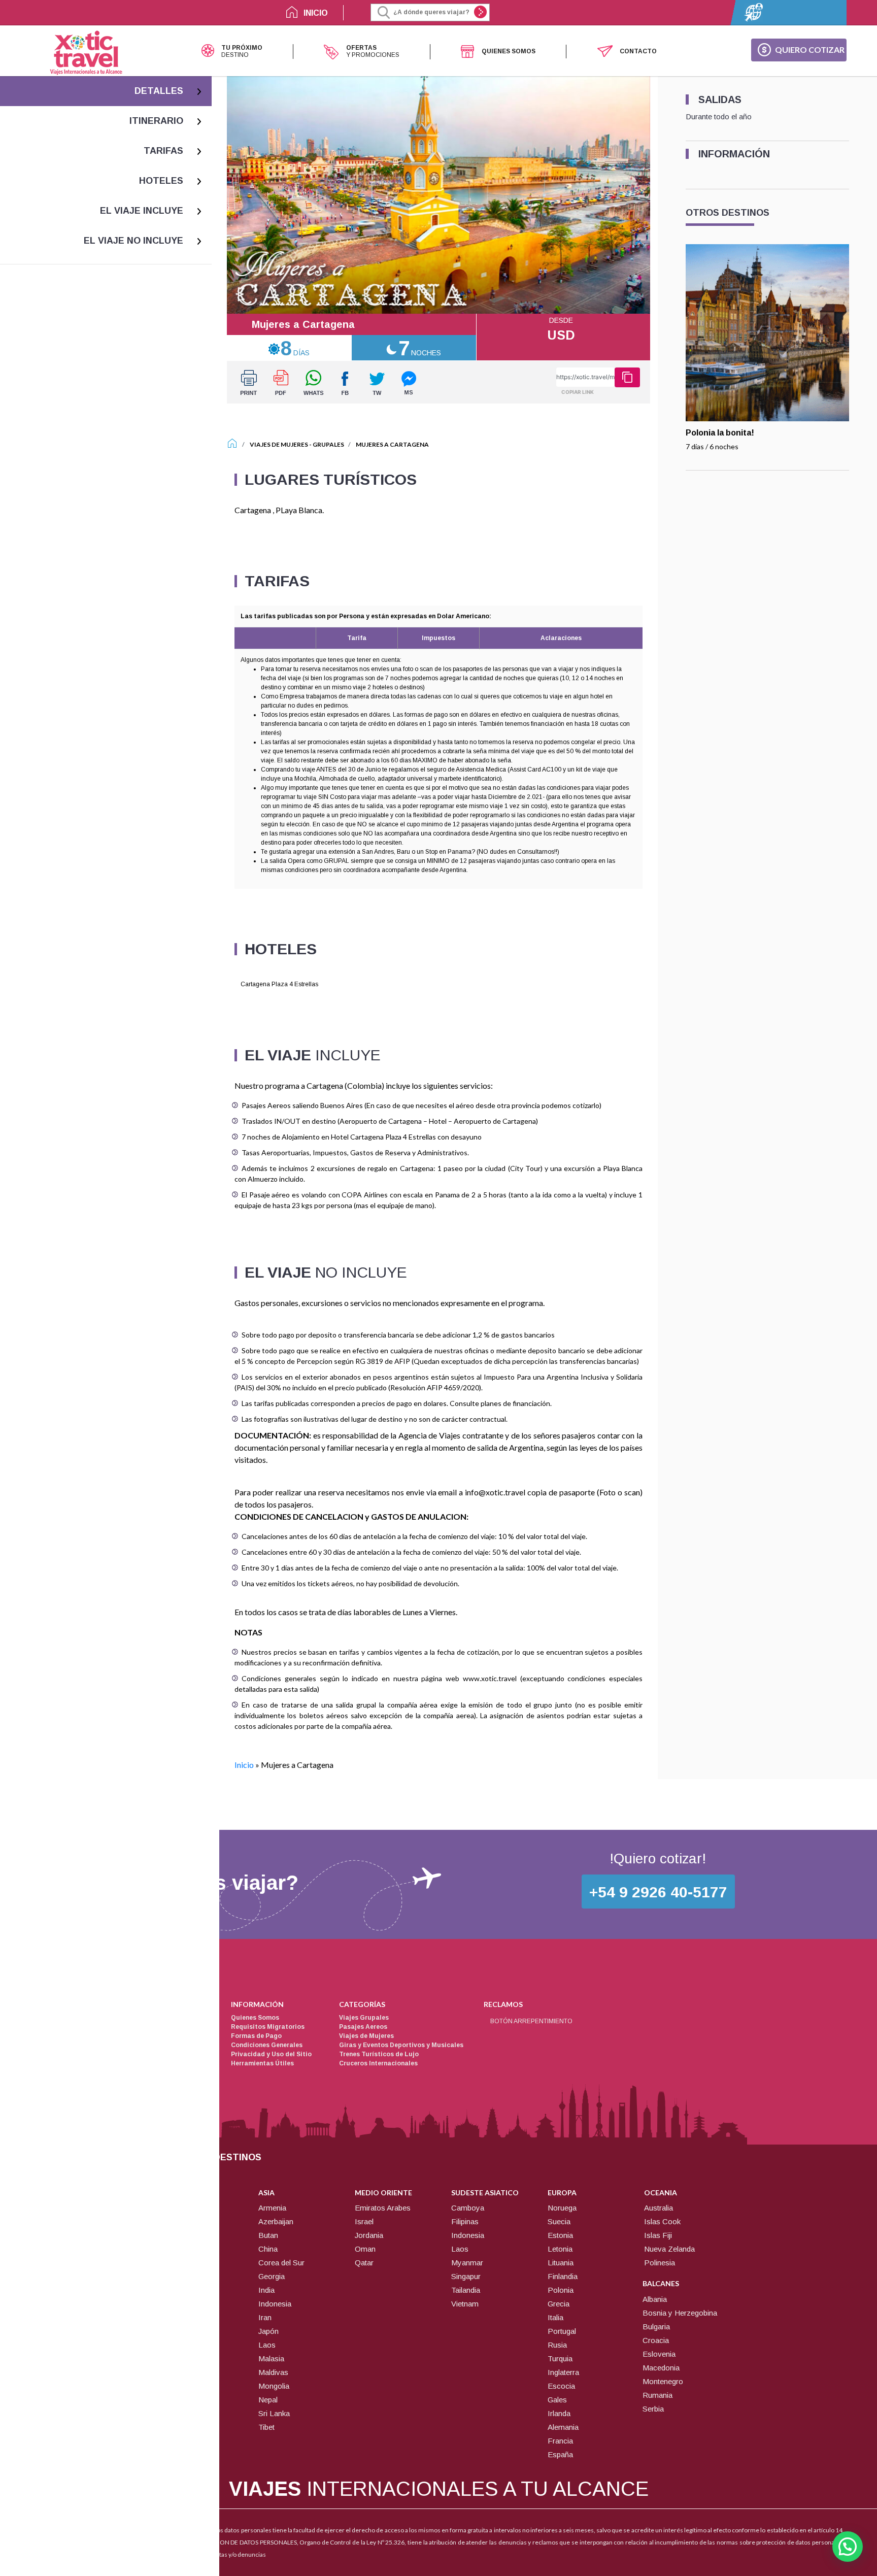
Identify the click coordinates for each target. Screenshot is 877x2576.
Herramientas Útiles (262, 2063)
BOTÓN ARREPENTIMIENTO (531, 2021)
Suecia (559, 2221)
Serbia (653, 2409)
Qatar (364, 2263)
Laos (267, 2345)
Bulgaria (656, 2327)
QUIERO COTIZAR (810, 49)
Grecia (559, 2304)
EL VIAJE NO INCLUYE (133, 241)
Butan (268, 2235)
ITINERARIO (156, 121)
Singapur (466, 2276)
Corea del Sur (281, 2263)
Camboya (468, 2208)
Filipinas (465, 2221)
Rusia (557, 2345)
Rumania (657, 2395)
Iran (265, 2317)
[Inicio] (232, 444)
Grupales (328, 444)
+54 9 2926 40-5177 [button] (658, 1892)
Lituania (561, 2263)
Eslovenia (659, 2354)
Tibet (266, 2427)
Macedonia (661, 2368)
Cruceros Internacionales (378, 2063)
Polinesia (660, 2263)
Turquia (560, 2358)
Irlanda (559, 2413)
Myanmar (467, 2263)
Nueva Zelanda (669, 2249)
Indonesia (275, 2304)
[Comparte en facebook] (345, 382)
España (560, 2454)
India (266, 2290)
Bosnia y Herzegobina (680, 2313)
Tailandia (466, 2290)
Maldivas (273, 2372)
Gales (557, 2400)
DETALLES (159, 91)
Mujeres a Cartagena (392, 444)
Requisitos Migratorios (268, 2027)
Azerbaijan (276, 2221)
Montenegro (663, 2381)
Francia (560, 2441)
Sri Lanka (274, 2413)
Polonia (561, 2290)
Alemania (563, 2427)
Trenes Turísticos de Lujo (379, 2054)
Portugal (562, 2331)
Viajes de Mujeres (279, 444)
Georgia (272, 2276)
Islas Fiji (658, 2235)
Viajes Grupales (364, 2018)
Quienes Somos (255, 2018)
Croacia (656, 2340)
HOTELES (161, 181)
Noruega (562, 2208)
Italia (555, 2317)
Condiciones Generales (267, 2045)
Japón (268, 2331)
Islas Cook (662, 2221)
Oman (365, 2249)
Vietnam (465, 2304)
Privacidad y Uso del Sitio (271, 2054)
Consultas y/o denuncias (233, 2554)
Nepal (268, 2400)
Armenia (272, 2208)
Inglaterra (563, 2372)
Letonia (560, 2249)
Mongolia (274, 2386)
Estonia (560, 2235)
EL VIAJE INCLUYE (142, 211)
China (268, 2249)
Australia (659, 2208)
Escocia (561, 2386)
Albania (655, 2299)
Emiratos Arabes (383, 2208)
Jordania (369, 2235)
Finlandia (563, 2276)
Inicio (244, 1765)
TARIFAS (163, 151)
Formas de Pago (256, 2036)
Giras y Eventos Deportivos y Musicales (401, 2045)
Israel (364, 2221)
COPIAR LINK (578, 392)
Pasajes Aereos (363, 2027)
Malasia (271, 2358)
